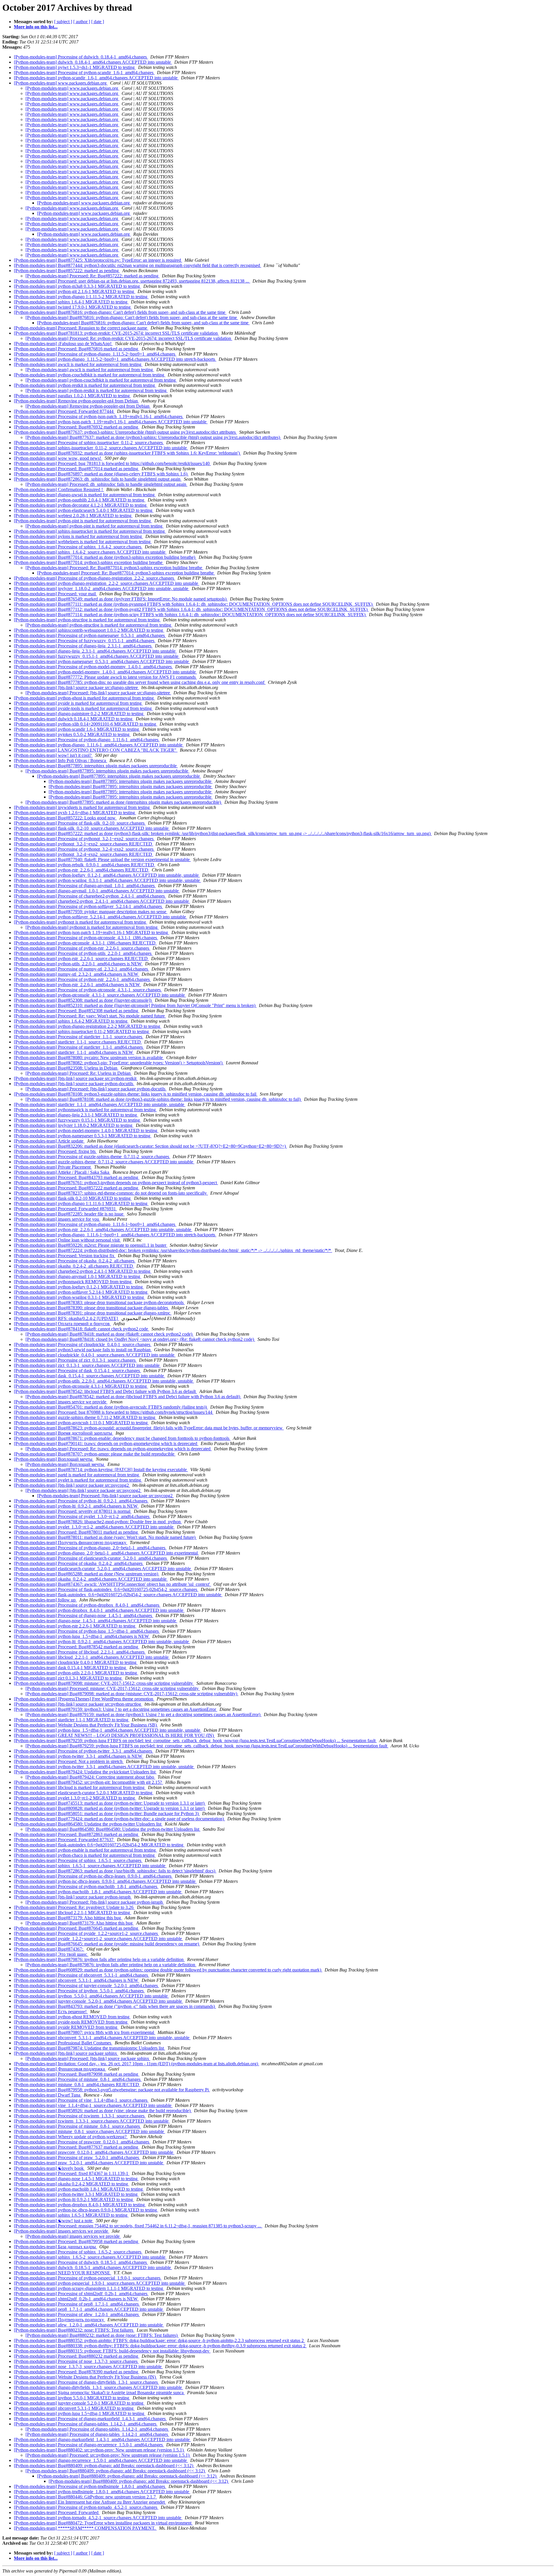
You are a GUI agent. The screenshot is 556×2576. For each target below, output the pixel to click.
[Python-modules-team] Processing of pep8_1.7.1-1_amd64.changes (77, 2304)
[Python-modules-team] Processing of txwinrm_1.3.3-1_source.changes (80, 2116)
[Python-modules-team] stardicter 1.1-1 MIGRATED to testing (72, 1720)
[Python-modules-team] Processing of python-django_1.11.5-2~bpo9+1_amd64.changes (95, 354)
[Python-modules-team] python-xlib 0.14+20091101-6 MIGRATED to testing (86, 724)
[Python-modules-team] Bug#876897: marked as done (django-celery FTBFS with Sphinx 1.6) (101, 474)
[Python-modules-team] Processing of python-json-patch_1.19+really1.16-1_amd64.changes (99, 416)
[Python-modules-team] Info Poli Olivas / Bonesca (61, 760)
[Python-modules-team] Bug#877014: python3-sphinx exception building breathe (89, 562)
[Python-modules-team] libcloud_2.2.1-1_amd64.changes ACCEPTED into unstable (92, 1657)
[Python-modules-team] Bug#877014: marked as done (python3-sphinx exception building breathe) (105, 557)
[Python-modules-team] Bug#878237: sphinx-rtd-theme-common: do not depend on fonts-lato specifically (111, 1193)
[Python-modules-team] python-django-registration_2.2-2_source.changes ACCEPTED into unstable (107, 583)
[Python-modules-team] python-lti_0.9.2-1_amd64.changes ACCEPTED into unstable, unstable (102, 1642)
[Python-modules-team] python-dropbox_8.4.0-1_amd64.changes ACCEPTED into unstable (99, 1610)
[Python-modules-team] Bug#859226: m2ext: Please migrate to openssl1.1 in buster (91, 1245)
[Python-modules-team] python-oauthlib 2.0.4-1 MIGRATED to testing (80, 500)
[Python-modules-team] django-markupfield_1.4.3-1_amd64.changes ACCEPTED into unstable (102, 2439)
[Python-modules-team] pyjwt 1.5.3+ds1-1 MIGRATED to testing (75, 67)
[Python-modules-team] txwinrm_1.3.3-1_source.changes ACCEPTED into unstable (92, 2121)
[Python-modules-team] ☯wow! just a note (54, 2221)
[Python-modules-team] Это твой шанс (51, 1954)
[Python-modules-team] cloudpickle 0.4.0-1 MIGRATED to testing (76, 1662)
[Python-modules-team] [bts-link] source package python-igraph (73, 1897)
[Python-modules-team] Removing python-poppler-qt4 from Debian (76, 401)
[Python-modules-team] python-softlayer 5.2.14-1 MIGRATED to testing (81, 1292)
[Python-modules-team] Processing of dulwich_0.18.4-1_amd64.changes (81, 57)
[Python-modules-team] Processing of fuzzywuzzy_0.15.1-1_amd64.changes (85, 641)
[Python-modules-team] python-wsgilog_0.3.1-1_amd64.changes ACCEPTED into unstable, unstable (107, 880)
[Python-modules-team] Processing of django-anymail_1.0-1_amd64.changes (85, 886)
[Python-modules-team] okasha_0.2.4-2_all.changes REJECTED (74, 1266)
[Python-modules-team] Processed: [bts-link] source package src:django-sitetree (98, 693)
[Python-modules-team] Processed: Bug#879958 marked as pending (77, 2241)
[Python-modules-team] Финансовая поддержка (60, 2069)
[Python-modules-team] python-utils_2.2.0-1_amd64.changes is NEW (78, 964)
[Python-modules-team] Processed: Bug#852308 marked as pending (77, 1011)
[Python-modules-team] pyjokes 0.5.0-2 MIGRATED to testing (72, 734)
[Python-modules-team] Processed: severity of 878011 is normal (73, 1511)
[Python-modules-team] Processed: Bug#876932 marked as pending (77, 427)
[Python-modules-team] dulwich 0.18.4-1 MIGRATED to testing (74, 719)
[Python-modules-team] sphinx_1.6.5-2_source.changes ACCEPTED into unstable (90, 2257)
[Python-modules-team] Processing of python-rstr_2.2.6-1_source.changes (82, 948)
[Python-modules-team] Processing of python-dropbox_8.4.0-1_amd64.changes (87, 1605)
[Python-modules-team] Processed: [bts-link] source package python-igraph (95, 1902)
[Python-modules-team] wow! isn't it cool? (53, 755)
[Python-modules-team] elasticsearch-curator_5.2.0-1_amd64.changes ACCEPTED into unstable (103, 1569)
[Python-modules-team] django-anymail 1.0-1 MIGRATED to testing (78, 1276)
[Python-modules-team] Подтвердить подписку (60, 2320)
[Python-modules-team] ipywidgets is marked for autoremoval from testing (82, 807)
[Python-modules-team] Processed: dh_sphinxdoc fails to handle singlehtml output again (106, 484)
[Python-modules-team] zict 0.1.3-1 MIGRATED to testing (68, 1678)
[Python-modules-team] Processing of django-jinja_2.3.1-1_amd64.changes (83, 646)
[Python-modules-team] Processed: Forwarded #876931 (65, 1209)
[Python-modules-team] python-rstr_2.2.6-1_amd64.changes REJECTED (82, 870)
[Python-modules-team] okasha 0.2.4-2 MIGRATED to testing (72, 2184)
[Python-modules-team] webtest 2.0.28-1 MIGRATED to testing (73, 516)
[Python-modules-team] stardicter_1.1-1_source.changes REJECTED (78, 1042)
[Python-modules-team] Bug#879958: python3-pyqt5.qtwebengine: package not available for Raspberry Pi (112, 2090)
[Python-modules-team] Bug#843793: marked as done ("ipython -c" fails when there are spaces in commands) (115, 2006)
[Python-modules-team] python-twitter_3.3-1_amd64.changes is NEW (79, 1756)
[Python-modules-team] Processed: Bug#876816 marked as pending (77, 349)
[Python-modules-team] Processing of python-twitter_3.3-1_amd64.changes (84, 1751)
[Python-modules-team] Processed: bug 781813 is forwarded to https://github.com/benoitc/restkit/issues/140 (112, 463)
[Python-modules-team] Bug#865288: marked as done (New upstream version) (87, 1574)
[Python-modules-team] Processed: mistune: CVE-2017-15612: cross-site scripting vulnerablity (113, 1688)
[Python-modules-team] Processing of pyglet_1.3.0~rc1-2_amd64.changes (82, 1516)
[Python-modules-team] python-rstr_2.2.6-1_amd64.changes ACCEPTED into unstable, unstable (103, 1230)
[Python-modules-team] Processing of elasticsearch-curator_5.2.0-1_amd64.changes (91, 1558)
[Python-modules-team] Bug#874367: (49, 1949)
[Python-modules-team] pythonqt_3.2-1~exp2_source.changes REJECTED (84, 844)
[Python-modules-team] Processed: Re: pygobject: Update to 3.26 (74, 1907)
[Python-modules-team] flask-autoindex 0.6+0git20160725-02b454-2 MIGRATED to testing (99, 1845)
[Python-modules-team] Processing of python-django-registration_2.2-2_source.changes (95, 578)
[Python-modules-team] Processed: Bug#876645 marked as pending (77, 1928)
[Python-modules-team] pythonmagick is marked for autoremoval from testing (85, 1110)
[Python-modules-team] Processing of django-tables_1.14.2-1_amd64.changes (86, 2424)
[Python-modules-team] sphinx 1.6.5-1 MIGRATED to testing (71, 2215)
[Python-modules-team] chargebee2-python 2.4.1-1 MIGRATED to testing (83, 1271)
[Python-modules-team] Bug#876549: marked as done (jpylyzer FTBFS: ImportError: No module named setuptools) (121, 599)
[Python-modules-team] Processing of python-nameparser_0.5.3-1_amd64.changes (90, 635)
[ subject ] (63, 22)
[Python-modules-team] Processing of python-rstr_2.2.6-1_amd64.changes (82, 979)
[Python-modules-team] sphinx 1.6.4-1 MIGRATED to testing (71, 302)
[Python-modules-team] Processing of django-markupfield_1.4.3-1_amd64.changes (90, 2419)
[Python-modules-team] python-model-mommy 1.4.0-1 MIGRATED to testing (86, 1130)
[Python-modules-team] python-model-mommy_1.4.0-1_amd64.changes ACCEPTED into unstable (105, 672)
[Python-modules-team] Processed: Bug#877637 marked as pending (77, 2147)
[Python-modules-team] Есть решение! (51, 2012)
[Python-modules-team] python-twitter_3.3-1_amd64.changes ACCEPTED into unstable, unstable (104, 1767)
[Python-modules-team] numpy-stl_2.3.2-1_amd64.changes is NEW (77, 974)
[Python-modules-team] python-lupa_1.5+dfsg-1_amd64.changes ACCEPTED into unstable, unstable (108, 1730)
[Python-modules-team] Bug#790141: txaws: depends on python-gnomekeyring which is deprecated (106, 1443)
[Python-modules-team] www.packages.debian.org (61, 83)
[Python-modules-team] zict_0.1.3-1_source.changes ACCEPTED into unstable (87, 1365)
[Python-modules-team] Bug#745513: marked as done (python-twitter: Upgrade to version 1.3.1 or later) (110, 1803)
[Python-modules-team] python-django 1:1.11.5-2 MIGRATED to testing (81, 297)
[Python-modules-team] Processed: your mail (55, 594)
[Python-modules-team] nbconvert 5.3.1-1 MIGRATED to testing (74, 2408)
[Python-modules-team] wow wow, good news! (58, 458)
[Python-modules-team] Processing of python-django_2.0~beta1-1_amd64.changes (90, 1548)
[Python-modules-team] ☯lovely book (49, 2168)
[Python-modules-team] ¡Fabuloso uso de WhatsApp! (63, 344)
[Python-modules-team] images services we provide (62, 2231)
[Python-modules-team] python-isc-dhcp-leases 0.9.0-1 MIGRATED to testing (86, 2210)
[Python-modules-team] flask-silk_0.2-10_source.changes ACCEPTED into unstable (92, 828)
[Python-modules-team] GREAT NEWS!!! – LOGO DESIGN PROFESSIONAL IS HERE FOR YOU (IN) (114, 1735)
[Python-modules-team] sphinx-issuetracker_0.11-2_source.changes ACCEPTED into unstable (101, 448)
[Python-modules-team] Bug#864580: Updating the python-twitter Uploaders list (88, 1824)
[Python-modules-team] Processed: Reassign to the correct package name (81, 328)
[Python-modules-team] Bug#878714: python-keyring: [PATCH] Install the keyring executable (101, 1470)
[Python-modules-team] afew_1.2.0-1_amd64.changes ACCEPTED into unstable (89, 2325)
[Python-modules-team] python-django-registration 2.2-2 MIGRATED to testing (88, 1026)
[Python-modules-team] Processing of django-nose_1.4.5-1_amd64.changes (84, 1615)
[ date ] (98, 22)
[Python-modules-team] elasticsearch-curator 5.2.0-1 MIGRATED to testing (84, 1793)
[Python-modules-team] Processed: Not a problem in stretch (69, 1761)
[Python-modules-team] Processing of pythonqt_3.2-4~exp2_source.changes (84, 849)
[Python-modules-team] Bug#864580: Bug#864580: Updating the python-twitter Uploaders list (113, 1829)
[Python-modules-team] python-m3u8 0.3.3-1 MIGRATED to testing (77, 286)
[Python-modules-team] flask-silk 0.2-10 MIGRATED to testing (73, 1198)
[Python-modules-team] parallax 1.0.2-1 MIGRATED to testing (72, 396)
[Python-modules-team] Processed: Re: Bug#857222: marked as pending (93, 276)
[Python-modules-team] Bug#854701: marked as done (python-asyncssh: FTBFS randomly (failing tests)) (111, 1407)
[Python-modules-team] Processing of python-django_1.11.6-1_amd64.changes (87, 740)
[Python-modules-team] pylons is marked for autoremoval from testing (78, 536)
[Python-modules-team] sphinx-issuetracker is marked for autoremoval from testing (90, 531)
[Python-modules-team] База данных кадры (55, 2247)
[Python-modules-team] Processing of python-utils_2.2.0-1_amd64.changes (83, 953)
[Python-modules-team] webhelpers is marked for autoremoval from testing (83, 542)
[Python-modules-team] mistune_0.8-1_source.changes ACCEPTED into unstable (89, 2131)
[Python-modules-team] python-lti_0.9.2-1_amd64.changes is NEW (76, 1506)
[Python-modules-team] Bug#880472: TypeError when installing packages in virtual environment (103, 2523)
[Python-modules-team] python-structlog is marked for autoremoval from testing (87, 620)
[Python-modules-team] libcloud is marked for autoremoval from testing (80, 1787)
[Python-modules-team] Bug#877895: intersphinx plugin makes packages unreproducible (96, 766)
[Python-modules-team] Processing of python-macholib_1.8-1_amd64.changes (86, 1886)
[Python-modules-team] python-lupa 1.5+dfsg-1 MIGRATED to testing (80, 2413)
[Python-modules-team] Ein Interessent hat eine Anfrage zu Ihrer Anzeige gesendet (90, 2502)
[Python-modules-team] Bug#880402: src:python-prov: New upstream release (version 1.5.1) (99, 2450)
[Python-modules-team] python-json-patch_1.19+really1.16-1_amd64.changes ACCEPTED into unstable (111, 422)
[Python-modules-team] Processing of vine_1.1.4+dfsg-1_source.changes (81, 2100)
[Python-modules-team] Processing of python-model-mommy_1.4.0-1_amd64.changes (93, 667)
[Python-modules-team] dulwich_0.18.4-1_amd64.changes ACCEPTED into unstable (93, 62)
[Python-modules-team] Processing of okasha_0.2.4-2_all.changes (75, 1261)
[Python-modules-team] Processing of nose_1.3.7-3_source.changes (76, 2361)
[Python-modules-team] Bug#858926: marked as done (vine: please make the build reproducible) (103, 2111)
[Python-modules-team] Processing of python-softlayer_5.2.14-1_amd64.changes (88, 906)
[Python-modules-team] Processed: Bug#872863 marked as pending (77, 1834)
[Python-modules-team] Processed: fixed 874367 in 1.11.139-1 (72, 2173)
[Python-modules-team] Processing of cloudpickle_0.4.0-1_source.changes (83, 1344)
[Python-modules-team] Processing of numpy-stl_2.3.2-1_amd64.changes (82, 969)
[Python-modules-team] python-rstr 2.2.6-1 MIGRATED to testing (75, 1626)
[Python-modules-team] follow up (45, 1600)
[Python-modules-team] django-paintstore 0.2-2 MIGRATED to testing (79, 714)
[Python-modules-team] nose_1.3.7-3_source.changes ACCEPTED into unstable (88, 2367)
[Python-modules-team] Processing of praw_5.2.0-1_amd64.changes (77, 2157)
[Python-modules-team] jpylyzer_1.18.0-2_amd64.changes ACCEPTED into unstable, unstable (102, 588)
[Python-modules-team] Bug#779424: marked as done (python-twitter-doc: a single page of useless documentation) (119, 1819)
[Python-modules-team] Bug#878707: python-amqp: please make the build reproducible (95, 1454)
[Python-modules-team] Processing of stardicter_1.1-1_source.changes (79, 1037)
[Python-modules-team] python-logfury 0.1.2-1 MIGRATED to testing (79, 1287)
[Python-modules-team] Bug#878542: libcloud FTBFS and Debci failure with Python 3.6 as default (105, 1391)
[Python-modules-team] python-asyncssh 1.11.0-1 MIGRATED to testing (81, 1423)
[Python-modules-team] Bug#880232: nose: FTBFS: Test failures (74, 2330)
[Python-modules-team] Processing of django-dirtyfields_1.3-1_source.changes (86, 2382)
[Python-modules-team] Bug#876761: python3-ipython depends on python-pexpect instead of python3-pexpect (116, 1183)
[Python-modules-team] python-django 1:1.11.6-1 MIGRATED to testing (81, 1203)
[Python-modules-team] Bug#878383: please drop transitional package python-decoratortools (99, 1302)
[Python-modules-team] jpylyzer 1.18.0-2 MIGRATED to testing (74, 1125)
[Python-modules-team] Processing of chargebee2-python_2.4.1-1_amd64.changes (90, 896)
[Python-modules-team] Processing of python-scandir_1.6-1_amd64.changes (84, 73)
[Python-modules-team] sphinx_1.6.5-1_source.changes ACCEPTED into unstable (90, 1866)
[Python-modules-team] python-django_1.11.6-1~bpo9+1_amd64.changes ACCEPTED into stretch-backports (115, 1235)
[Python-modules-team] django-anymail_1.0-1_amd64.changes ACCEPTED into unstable (97, 891)
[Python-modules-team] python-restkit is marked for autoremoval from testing (85, 385)
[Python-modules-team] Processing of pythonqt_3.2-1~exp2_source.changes (84, 839)
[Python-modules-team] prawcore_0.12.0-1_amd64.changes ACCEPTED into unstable (94, 2152)
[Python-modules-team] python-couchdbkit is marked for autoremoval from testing (90, 375)
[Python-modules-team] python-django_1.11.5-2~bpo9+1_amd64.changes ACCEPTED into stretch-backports (115, 359)
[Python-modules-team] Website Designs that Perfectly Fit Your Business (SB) (86, 1725)
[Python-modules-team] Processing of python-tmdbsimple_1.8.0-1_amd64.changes (90, 2486)
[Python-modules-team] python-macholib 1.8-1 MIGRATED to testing (79, 2189)
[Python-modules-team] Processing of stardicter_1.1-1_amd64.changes (79, 1047)
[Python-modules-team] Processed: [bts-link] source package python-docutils (96, 1089)
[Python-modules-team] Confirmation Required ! (59, 489)
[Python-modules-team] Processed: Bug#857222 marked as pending (77, 1188)
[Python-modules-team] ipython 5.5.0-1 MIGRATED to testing (72, 2398)
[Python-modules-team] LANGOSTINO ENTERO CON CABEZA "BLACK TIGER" (96, 750)
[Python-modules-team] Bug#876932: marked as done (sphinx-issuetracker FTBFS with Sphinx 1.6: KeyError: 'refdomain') (127, 453)
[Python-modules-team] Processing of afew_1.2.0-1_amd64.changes (77, 2314)
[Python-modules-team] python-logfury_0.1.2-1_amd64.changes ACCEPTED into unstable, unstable (107, 875)
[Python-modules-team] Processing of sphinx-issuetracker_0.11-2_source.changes (89, 443)
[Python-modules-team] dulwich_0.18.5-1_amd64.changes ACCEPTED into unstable (93, 2267)
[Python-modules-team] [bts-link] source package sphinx (66, 2053)
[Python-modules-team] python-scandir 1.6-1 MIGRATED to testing (77, 729)
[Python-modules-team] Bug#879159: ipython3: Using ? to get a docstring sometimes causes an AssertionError (116, 1709)
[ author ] (82, 22)
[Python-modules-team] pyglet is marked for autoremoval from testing (78, 1480)
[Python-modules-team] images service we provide (61, 1402)
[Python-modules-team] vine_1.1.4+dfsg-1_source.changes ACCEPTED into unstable (93, 2105)
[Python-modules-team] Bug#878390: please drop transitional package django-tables (92, 1308)
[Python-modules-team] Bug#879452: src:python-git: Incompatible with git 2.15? (88, 1782)
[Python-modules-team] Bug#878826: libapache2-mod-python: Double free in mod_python (98, 1522)
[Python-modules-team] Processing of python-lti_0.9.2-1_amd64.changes (81, 1501)
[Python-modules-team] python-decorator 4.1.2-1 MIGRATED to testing (81, 505)
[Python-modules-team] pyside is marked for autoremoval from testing (78, 703)
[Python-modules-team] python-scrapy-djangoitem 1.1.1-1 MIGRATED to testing (89, 2288)
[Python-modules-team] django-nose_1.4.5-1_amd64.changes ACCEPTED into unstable (96, 1621)
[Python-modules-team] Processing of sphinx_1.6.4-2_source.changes (78, 547)
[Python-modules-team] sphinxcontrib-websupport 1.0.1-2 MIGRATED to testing (89, 630)
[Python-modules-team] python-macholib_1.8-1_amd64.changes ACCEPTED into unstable (98, 1892)
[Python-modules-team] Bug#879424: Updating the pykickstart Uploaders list (85, 1772)
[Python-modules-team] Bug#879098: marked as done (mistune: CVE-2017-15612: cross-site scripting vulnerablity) (132, 1694)
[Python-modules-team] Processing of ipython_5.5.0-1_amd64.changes (79, 1991)
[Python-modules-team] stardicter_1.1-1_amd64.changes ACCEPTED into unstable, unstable (100, 1104)
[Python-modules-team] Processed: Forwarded (57, 2512)
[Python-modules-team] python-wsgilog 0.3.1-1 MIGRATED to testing (79, 1297)
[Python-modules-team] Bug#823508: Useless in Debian (66, 1068)
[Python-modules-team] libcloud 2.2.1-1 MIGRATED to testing (73, 1913)
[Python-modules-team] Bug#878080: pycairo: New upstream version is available (89, 1058)
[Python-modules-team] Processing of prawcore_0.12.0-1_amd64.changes (82, 2142)
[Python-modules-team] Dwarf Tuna (48, 2095)
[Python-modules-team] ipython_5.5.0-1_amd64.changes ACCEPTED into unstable (91, 1996)
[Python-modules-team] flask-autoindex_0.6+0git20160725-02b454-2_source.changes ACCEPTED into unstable (118, 1595)
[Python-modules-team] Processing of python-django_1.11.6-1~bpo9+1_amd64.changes (95, 1224)
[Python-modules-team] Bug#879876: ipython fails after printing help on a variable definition (99, 1959)
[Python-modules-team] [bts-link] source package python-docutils (74, 1084)
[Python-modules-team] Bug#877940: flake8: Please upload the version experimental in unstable (102, 859)
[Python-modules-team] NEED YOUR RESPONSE (63, 2273)
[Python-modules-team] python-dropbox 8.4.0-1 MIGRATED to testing (80, 2205)
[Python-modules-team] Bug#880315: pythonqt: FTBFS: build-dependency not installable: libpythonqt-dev (112, 2351)
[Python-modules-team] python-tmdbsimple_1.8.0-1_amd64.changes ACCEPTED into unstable (102, 2492)
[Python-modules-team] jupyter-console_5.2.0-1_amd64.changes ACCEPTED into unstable (98, 2001)
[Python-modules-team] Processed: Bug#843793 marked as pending (77, 1177)
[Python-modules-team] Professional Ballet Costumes (63, 2043)
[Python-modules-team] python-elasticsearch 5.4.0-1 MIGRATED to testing (84, 510)
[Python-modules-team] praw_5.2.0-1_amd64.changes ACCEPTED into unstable (89, 2163)
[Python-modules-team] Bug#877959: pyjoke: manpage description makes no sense (91, 912)
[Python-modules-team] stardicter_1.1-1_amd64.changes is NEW (74, 1052)
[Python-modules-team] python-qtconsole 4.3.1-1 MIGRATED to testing (81, 1386)
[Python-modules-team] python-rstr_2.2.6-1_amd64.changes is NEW (77, 985)
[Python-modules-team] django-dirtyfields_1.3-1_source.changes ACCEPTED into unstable (98, 2387)
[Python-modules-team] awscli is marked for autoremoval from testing (78, 364)
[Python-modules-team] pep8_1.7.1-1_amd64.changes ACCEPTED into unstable (89, 2309)
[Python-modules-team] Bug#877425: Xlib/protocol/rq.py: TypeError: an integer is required (98, 260)
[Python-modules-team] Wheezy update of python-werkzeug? (71, 2137)
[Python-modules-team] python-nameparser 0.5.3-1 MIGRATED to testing (83, 1136)
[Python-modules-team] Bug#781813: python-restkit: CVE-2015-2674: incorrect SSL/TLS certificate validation (116, 333)
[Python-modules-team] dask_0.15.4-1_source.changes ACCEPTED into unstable (89, 1376)
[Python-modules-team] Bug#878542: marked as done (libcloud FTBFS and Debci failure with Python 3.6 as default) (133, 1397)
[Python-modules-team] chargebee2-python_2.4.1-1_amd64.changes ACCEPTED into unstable (102, 901)
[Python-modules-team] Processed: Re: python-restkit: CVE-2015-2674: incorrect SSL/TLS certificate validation (129, 338)
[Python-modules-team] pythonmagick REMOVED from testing (73, 1282)
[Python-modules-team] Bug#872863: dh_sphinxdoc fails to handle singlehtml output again (98, 479)
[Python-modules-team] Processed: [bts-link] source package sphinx (88, 2058)
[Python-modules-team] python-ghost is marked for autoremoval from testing (84, 698)
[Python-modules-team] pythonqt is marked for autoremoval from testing (81, 922)
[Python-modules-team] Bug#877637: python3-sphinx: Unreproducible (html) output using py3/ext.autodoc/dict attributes (125, 432)
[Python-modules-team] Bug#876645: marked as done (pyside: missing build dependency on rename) (107, 1944)
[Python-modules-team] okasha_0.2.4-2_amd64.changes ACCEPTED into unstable (91, 1579)
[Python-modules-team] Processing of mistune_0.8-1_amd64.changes (78, 2079)
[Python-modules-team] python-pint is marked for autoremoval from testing (83, 521)
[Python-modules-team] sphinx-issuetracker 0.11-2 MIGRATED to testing (82, 1031)
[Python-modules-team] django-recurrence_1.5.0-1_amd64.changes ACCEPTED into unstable (101, 2460)
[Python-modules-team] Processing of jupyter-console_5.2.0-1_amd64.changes (86, 1985)
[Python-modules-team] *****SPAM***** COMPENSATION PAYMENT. (85, 2528)
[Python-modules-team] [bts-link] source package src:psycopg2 (72, 1485)
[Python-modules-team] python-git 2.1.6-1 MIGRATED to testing (75, 291)
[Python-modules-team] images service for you (57, 1219)
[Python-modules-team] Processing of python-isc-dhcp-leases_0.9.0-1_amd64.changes (93, 1876)
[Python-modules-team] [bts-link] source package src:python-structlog (78, 1704)
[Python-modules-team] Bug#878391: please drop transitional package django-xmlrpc (93, 1313)
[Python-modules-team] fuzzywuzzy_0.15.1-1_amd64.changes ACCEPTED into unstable (97, 656)
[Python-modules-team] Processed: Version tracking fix (65, 1256)
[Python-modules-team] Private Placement (53, 1167)
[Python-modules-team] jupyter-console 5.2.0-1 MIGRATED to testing (79, 2403)
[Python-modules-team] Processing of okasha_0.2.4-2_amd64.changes (79, 1563)
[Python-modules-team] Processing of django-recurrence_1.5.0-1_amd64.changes (89, 2445)
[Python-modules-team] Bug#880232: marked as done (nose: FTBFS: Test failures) (102, 2335)
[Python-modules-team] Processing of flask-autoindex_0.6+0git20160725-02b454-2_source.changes (106, 1589)
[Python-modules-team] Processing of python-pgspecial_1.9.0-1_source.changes (88, 2278)
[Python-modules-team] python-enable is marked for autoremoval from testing (85, 1850)
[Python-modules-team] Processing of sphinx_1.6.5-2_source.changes (78, 2252)
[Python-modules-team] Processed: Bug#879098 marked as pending (77, 2074)
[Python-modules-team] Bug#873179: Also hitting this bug (68, 1918)
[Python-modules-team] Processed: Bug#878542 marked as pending (77, 1647)
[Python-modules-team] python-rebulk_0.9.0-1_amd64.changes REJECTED (85, 865)
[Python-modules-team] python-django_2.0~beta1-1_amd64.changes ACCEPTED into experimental (106, 1553)
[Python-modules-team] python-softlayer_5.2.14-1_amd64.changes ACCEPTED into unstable (100, 917)
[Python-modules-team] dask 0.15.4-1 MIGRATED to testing (71, 1668)
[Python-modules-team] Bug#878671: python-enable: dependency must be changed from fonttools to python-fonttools (122, 1438)
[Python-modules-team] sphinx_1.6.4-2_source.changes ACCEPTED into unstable (90, 552)
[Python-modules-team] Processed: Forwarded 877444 (64, 411)
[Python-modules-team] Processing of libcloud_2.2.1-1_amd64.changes (80, 1652)
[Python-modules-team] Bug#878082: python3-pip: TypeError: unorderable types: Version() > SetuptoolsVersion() (119, 1063)
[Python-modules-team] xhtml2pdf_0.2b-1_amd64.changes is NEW (76, 2299)
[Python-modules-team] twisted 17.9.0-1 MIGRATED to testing (73, 307)
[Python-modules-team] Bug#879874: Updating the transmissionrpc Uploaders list (89, 2048)
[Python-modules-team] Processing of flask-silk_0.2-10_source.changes (80, 823)
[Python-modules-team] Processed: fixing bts (55, 1151)
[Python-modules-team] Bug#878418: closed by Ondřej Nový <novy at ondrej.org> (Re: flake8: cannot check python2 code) (140, 1339)
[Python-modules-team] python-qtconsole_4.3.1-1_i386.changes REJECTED (85, 943)
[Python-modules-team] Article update (49, 1141)
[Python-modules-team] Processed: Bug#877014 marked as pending (77, 469)
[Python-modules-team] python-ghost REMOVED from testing (72, 2017)
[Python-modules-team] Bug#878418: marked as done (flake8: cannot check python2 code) (109, 1334)
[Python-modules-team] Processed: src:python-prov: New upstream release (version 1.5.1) (108, 2455)
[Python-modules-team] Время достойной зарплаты (64, 1433)
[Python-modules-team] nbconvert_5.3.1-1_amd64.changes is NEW (77, 1980)
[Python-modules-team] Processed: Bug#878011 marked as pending (76, 1532)
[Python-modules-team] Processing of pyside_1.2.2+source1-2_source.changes (86, 1933)
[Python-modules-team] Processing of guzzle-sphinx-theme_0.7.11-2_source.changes (92, 1157)
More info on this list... (36, 27)
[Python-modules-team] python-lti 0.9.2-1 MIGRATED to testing (74, 2199)
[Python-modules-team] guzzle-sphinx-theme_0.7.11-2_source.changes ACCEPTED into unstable (104, 1162)
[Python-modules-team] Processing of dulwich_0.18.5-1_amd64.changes (81, 2262)
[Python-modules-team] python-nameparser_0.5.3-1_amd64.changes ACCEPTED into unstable (102, 661)
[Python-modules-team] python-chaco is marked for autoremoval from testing (85, 1855)
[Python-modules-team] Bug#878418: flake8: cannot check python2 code (82, 1329)
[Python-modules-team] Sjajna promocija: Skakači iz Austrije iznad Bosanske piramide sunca (99, 2393)
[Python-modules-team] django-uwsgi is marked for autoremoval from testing (85, 495)
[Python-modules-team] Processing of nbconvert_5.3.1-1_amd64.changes (82, 1975)
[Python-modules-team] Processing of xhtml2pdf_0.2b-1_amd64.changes (81, 2294)
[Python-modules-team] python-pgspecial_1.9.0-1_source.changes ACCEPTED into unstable (100, 2283)
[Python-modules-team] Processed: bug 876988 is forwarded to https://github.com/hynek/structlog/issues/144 (114, 1412)
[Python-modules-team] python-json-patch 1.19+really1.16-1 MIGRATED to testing (92, 932)
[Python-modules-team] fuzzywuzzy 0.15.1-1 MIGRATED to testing (77, 1120)
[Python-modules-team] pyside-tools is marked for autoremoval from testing (83, 708)
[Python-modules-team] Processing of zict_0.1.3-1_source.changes (75, 1360)
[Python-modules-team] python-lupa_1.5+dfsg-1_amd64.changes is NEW (82, 1636)
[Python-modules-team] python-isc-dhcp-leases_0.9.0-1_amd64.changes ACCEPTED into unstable (105, 1881)
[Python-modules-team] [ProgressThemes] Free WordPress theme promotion (84, 1699)
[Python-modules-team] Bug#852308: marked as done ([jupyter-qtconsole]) (83, 1000)
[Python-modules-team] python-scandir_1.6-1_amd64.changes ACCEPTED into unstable (96, 78)
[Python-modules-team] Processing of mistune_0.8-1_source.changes (77, 2126)
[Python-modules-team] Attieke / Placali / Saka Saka (62, 1172)
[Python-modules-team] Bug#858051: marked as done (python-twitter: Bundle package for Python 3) (107, 1814)
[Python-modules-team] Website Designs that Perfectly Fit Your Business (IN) (85, 2377)
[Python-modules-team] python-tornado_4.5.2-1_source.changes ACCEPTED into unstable (98, 2518)
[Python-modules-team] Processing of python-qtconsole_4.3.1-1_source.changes (88, 990)
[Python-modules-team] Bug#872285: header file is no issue (69, 1214)
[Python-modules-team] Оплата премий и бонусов (62, 1324)
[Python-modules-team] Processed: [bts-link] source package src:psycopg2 (105, 1496)
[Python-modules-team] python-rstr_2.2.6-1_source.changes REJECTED (81, 959)
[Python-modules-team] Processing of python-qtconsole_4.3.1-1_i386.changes (86, 938)
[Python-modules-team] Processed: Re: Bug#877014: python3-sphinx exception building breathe (114, 568)
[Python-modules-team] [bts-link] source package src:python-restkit (76, 1078)
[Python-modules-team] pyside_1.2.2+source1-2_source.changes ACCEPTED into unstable (98, 1939)
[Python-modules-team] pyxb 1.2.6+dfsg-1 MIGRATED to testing (75, 813)
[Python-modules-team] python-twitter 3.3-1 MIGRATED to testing (76, 2194)
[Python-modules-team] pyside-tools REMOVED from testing (71, 2022)
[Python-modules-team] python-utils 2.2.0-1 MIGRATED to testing (76, 1673)
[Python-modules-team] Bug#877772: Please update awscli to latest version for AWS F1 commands (105, 677)
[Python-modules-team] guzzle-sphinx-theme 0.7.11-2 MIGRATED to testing (85, 1417)
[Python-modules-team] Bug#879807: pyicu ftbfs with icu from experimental (85, 2032)
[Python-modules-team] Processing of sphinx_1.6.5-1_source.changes (78, 1860)
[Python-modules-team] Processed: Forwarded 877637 (64, 1840)
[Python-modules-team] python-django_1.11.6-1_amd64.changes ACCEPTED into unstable (99, 745)
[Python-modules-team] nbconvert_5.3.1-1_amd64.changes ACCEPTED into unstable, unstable (102, 2038)
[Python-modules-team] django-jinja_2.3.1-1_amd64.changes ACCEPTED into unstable (95, 651)
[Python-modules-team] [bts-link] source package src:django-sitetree (76, 688)
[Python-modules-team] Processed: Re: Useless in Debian (79, 1073)
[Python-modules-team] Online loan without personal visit (67, 1240)
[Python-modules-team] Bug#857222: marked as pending (67, 271)
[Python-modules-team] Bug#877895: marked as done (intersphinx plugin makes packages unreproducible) (124, 802)
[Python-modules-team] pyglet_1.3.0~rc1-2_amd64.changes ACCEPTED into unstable (94, 1527)
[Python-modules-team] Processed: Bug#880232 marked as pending (77, 2356)
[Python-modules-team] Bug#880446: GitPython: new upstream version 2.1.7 (85, 2497)
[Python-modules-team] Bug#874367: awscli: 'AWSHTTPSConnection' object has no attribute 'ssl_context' (113, 1584)
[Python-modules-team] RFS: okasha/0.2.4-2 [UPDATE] (66, 1318)
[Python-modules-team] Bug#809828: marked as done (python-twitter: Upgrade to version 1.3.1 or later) (110, 1808)
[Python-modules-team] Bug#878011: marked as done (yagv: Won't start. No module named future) (105, 1537)
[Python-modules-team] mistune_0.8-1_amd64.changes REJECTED (77, 2085)
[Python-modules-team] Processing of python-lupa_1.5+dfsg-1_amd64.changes (87, 1631)
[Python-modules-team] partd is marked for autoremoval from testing (77, 1475)
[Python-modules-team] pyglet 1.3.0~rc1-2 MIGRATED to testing (75, 1798)
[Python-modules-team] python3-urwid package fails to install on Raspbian (83, 1350)
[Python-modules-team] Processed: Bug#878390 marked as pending (77, 2372)
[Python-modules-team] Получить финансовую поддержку (71, 1543)
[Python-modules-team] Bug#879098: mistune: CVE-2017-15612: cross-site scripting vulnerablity (104, 1683)
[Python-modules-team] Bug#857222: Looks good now (65, 818)
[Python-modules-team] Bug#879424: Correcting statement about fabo (90, 1777)
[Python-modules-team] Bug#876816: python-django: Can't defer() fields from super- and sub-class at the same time (120, 312)
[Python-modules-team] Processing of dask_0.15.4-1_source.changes (77, 1371)
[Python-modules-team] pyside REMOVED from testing (66, 2027)
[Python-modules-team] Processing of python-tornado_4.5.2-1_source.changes (86, 2507)
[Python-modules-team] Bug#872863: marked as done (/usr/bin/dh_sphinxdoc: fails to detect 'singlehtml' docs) (115, 1871)
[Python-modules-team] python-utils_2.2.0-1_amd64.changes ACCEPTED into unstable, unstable (104, 1381)
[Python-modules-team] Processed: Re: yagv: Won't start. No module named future (90, 1016)
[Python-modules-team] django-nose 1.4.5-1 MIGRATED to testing (76, 2179)
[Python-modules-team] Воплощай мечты (54, 1459)
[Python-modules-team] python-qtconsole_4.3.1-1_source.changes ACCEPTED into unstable (100, 995)
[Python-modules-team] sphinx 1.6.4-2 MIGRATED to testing (71, 1021)
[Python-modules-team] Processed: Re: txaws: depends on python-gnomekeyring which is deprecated (119, 1449)
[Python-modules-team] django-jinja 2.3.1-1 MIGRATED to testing (76, 1115)
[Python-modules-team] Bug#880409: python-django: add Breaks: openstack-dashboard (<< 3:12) (104, 2466)
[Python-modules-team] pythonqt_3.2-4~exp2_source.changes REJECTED (84, 854)
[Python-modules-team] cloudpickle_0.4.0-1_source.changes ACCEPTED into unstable (95, 1355)
